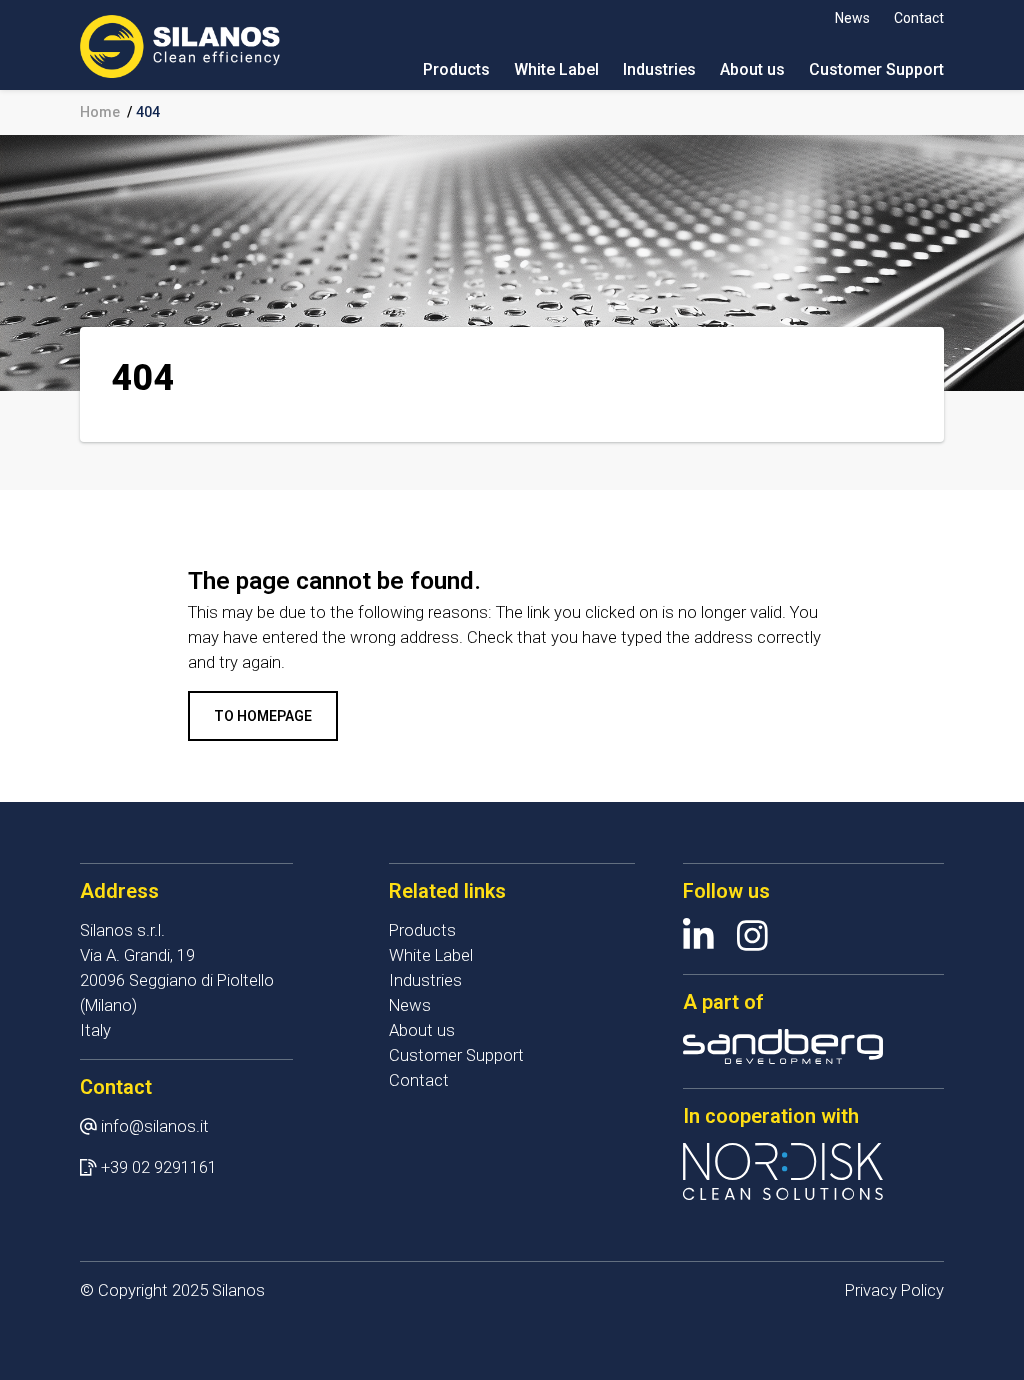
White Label (556, 69)
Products (456, 69)
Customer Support (876, 69)
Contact (919, 18)
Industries (659, 69)
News (852, 18)
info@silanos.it (155, 1126)
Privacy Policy (894, 1290)
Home (100, 112)
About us (752, 69)
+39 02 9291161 (159, 1167)
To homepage (263, 716)
